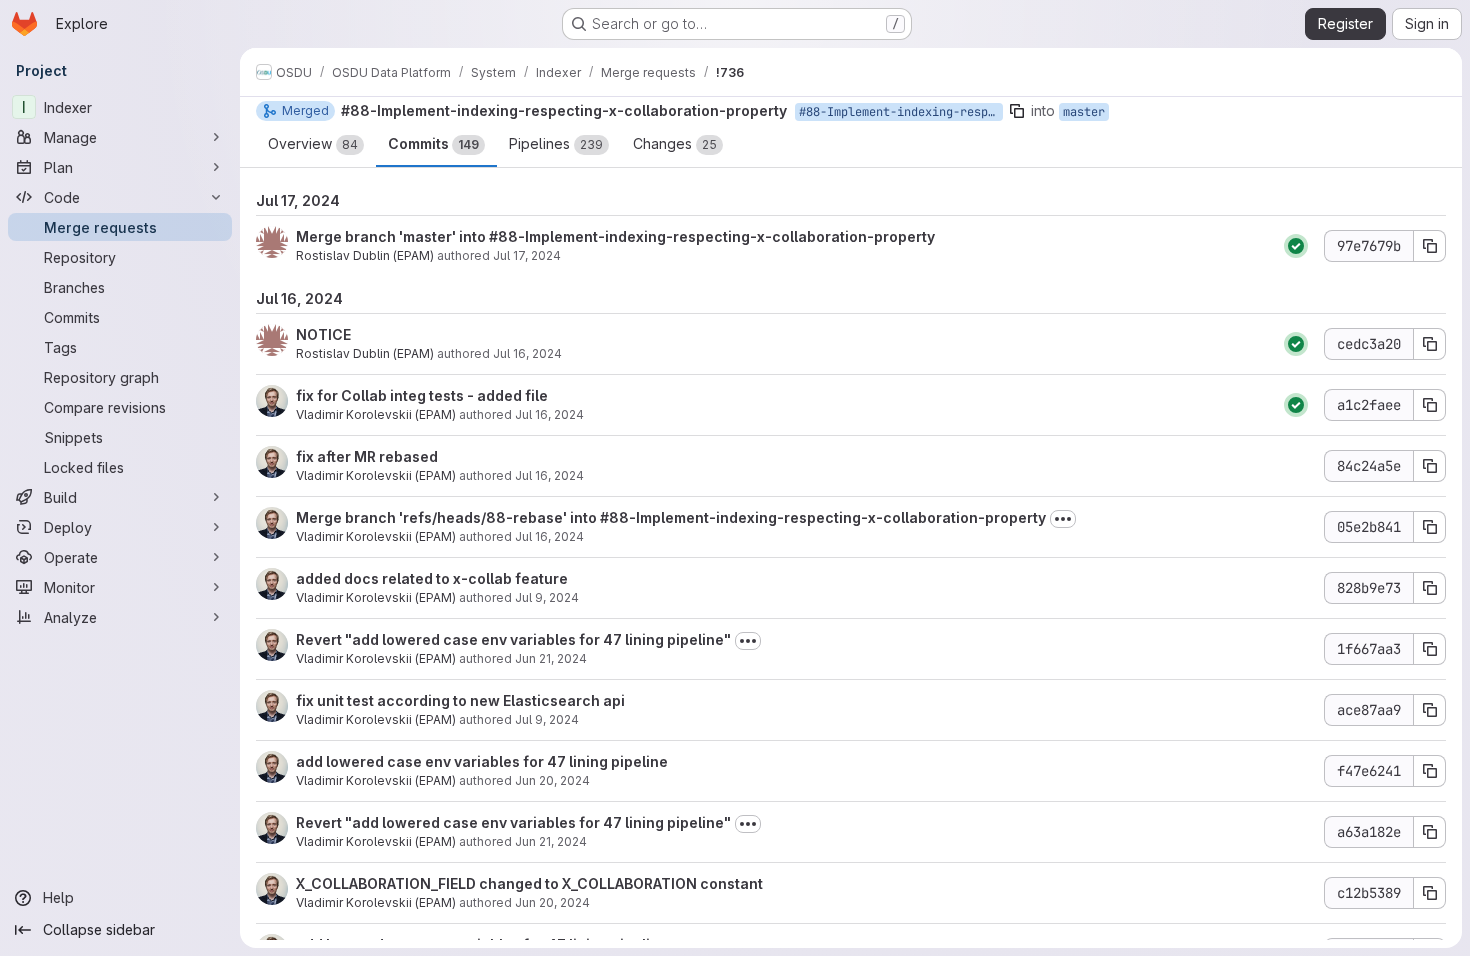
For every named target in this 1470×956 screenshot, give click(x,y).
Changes (675, 143)
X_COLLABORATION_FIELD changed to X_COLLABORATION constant (529, 883)
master (1084, 112)
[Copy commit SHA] (1430, 246)
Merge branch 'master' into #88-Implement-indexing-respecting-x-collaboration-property (615, 236)
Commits (433, 143)
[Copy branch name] (1017, 111)
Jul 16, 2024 (527, 353)
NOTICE (323, 334)
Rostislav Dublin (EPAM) (365, 255)
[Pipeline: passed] (1296, 246)
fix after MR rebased (367, 456)
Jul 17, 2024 (527, 255)
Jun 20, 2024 (552, 780)
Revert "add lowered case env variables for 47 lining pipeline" (513, 639)
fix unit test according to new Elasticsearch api (460, 700)
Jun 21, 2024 (551, 658)
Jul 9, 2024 (547, 597)
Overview (313, 143)
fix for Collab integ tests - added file (422, 395)
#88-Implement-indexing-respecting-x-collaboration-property (564, 110)
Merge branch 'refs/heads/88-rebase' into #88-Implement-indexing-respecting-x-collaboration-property (671, 517)
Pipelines (556, 143)
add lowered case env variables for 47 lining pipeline (482, 761)
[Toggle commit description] (1063, 519)
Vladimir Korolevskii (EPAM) (376, 414)
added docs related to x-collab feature (432, 578)
